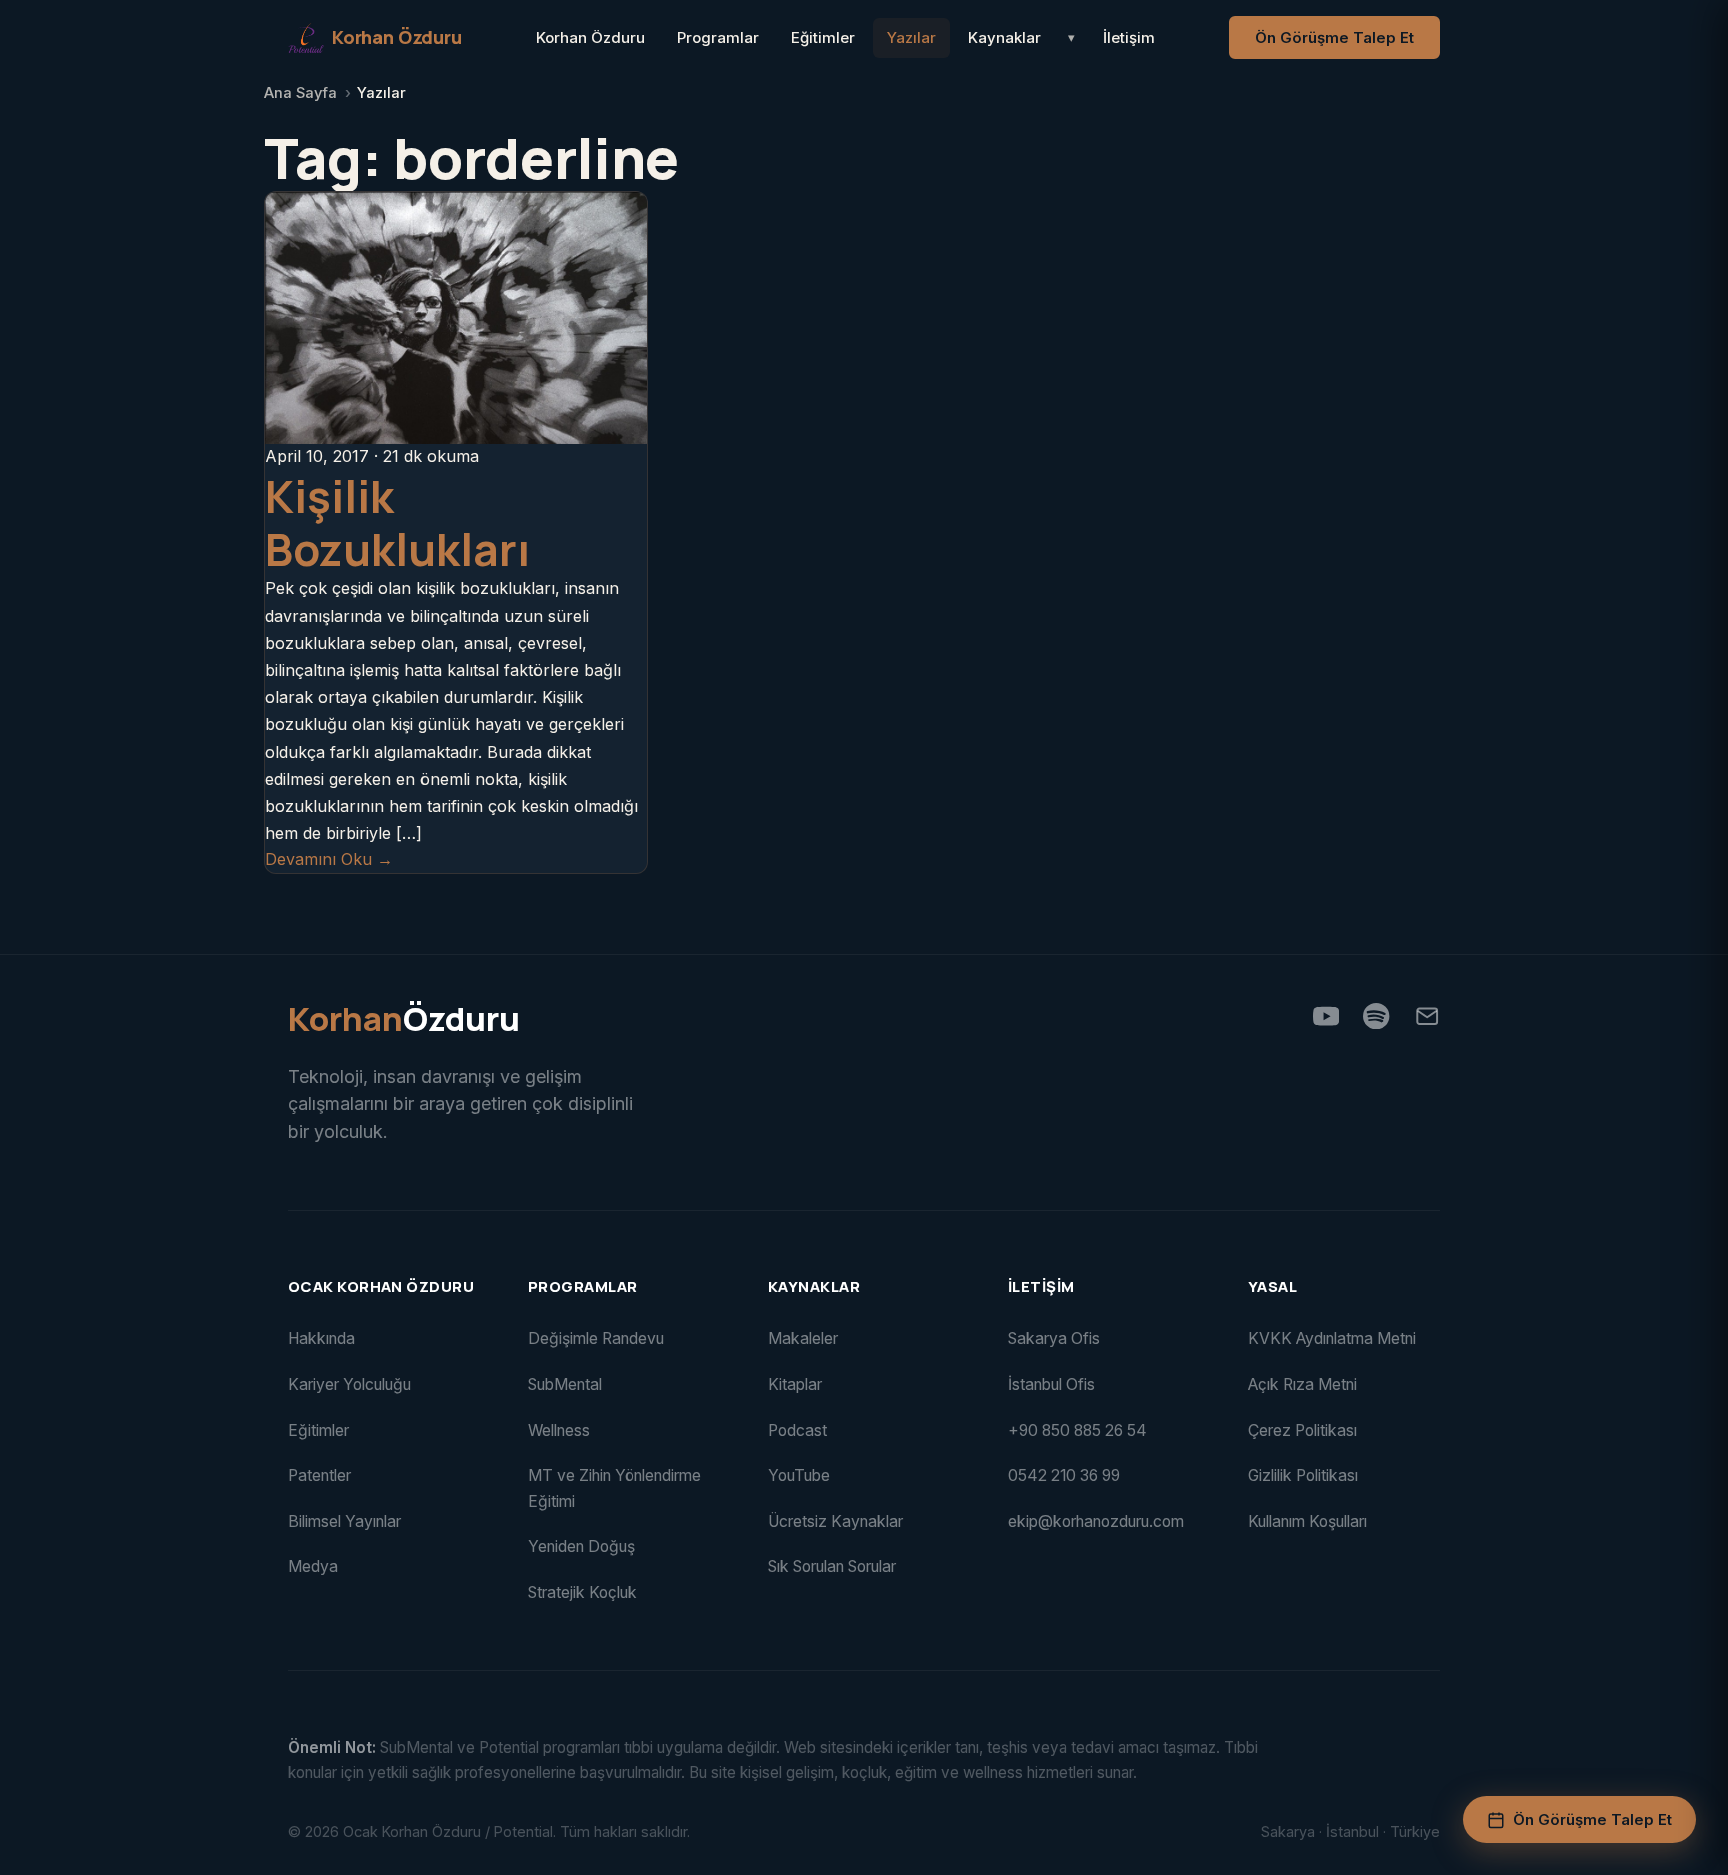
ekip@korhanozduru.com (1096, 1521)
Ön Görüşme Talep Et (1334, 37)
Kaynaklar (1004, 37)
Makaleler (803, 1338)
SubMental (565, 1384)
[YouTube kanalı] (1326, 1016)
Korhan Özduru (590, 37)
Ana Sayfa (300, 93)
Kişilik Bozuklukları (397, 522)
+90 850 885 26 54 (1077, 1430)
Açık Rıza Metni (1302, 1384)
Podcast (797, 1430)
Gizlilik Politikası (1303, 1475)
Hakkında (321, 1338)
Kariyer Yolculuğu (349, 1384)
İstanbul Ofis (1051, 1384)
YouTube (799, 1475)
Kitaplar (795, 1384)
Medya (313, 1566)
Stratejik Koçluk (582, 1592)
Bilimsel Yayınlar (344, 1521)
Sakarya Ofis (1054, 1338)
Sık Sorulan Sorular (832, 1566)
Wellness (559, 1430)
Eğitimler (823, 37)
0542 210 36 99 (1064, 1475)
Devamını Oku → (329, 859)
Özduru (404, 1019)
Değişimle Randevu (596, 1338)
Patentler (319, 1475)
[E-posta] (1427, 1016)
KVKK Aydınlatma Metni (1332, 1338)
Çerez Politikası (1302, 1430)
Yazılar (911, 37)
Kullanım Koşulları (1307, 1521)
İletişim (1129, 37)
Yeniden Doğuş (581, 1546)
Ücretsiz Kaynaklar (835, 1521)
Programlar (718, 37)
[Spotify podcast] (1376, 1016)
